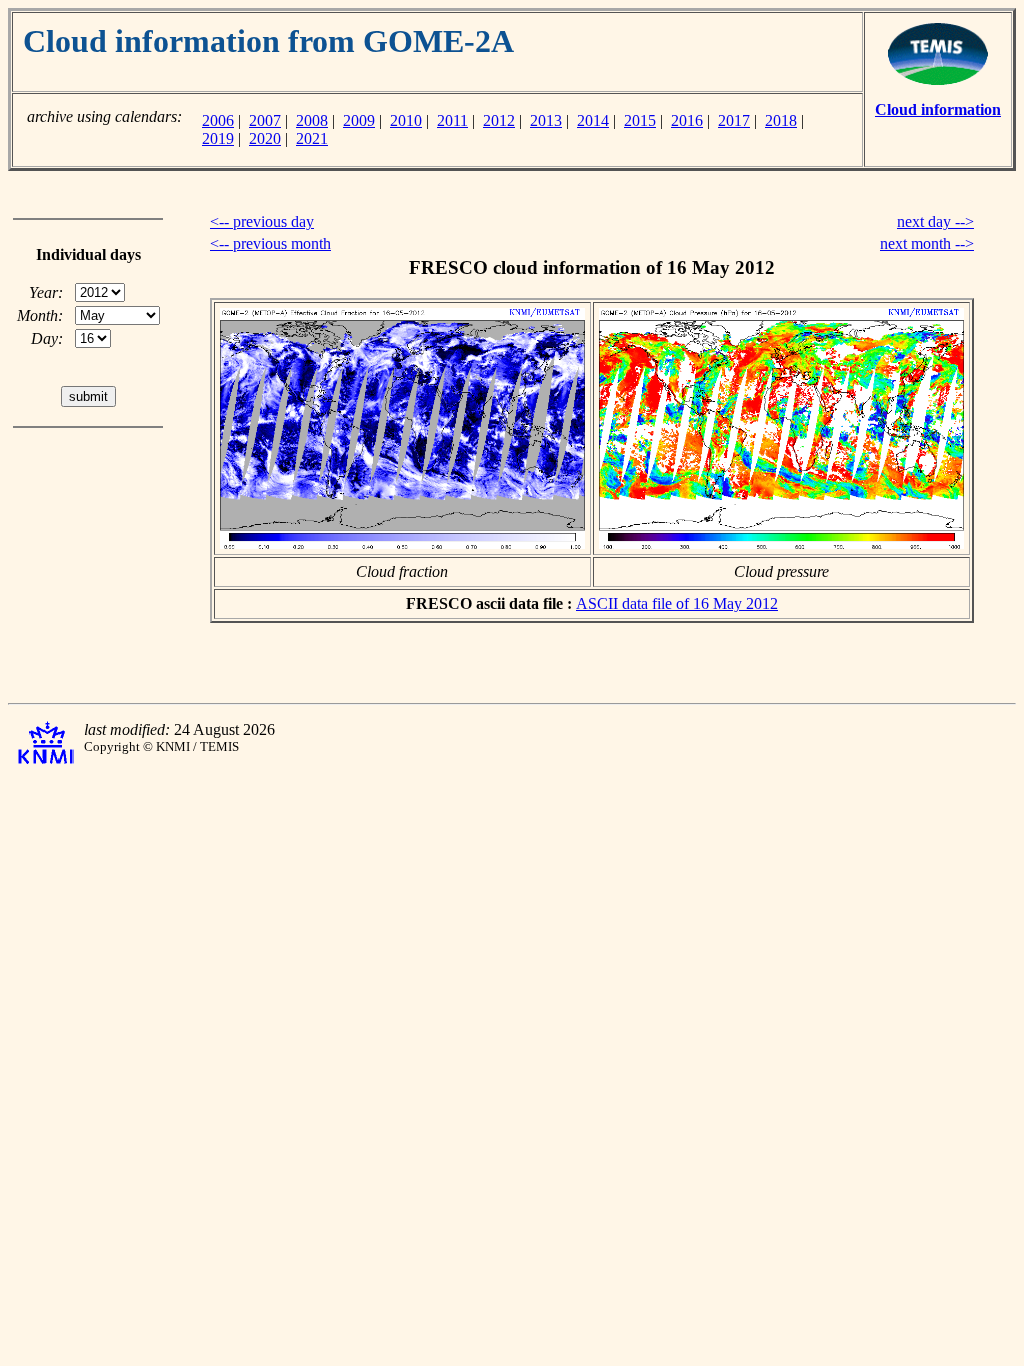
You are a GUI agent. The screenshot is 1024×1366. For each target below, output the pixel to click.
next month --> (927, 243)
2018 (781, 120)
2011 (452, 120)
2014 (593, 120)
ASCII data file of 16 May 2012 (677, 603)
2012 (499, 120)
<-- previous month (270, 243)
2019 (218, 138)
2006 (218, 120)
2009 (359, 120)
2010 (406, 120)
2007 (265, 120)
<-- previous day (262, 221)
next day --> (935, 221)
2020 (265, 138)
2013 (546, 120)
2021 (312, 138)
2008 (312, 120)
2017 (734, 120)
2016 (687, 120)
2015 (640, 120)
